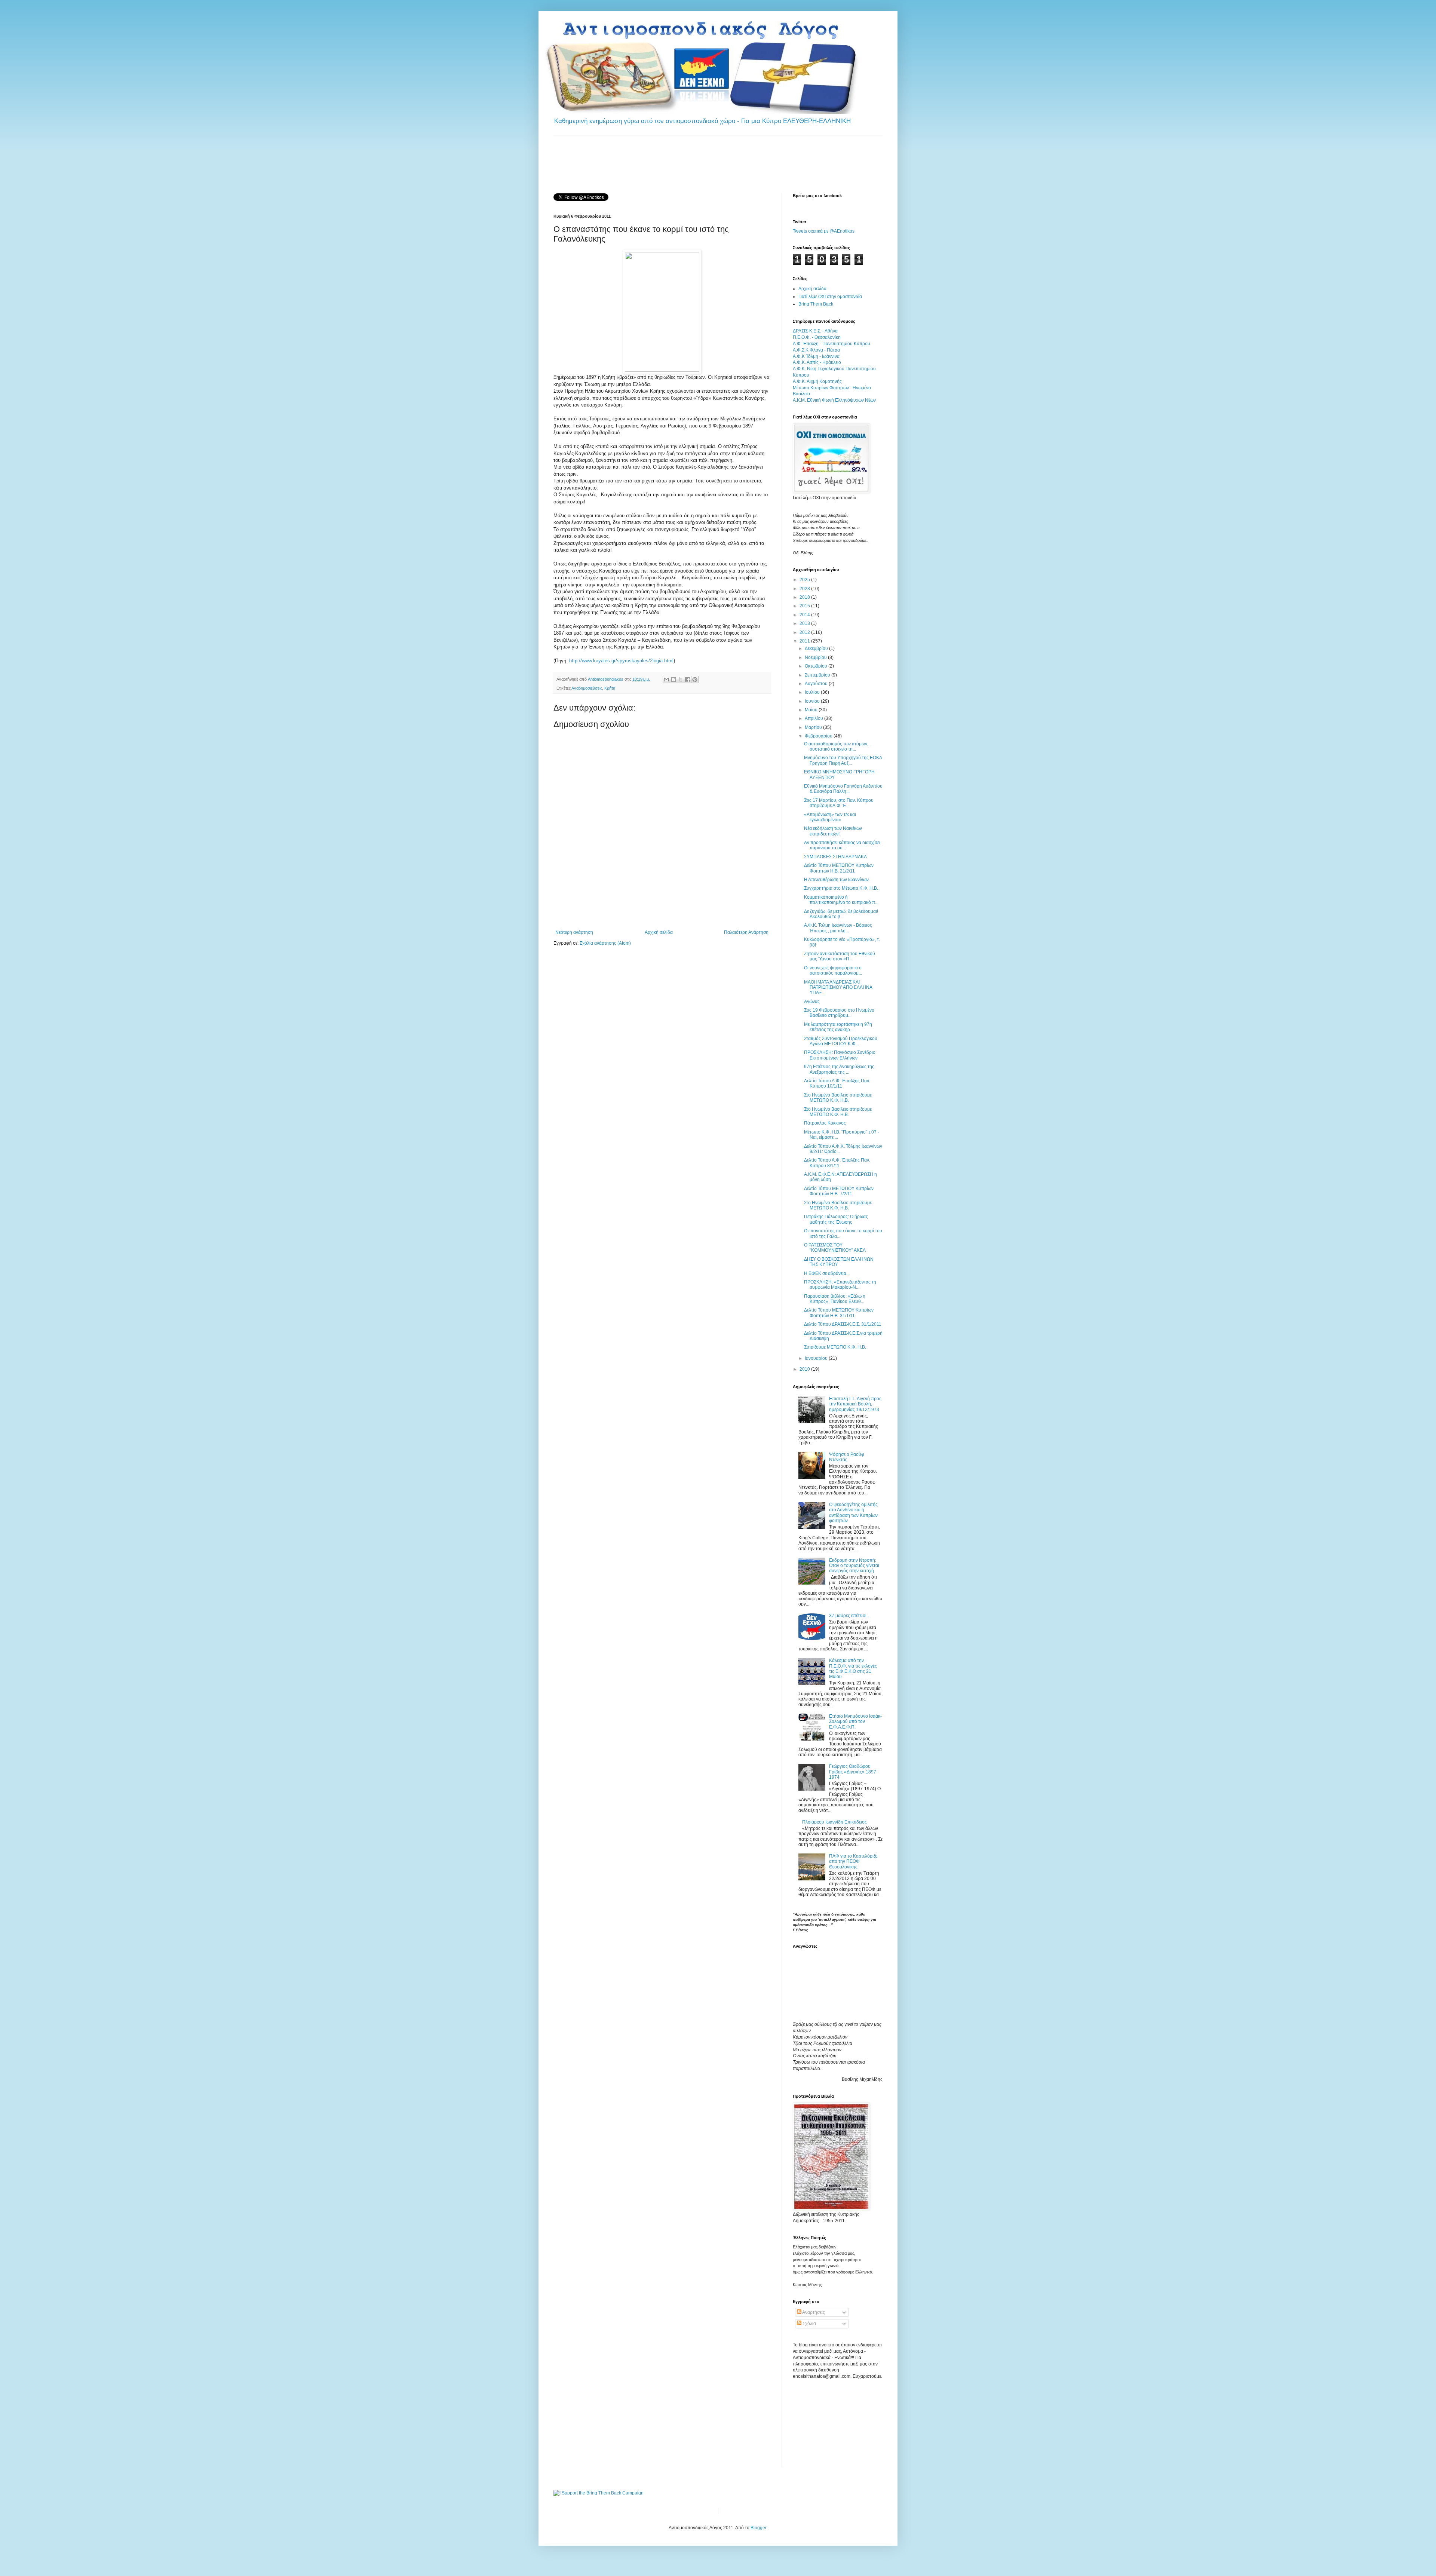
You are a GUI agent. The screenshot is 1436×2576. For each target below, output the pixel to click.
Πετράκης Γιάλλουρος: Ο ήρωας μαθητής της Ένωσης (836, 1219)
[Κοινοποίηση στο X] (681, 680)
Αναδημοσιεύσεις (587, 688)
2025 (805, 580)
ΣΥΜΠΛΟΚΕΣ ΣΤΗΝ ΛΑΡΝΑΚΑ (835, 857)
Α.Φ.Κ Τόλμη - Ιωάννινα (816, 356)
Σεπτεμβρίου (818, 675)
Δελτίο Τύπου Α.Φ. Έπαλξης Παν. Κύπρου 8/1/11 (837, 1163)
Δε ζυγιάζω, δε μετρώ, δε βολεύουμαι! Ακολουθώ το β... (841, 914)
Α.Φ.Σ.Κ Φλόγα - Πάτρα (816, 350)
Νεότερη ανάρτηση (574, 932)
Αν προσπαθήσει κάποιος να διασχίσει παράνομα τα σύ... (842, 845)
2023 (805, 589)
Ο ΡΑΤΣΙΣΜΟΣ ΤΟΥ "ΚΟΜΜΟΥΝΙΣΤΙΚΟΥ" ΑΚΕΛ (835, 1248)
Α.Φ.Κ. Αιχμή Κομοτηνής (817, 381)
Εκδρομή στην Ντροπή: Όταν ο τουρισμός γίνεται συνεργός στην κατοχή (854, 1566)
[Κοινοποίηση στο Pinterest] (695, 680)
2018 (805, 597)
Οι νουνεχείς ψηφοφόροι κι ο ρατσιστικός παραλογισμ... (833, 970)
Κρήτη (610, 688)
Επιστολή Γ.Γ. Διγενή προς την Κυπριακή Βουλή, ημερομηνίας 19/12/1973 (855, 1404)
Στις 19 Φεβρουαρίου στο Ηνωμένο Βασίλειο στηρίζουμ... (839, 1013)
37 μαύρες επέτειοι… (850, 1616)
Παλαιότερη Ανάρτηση (746, 932)
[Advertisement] (690, 163)
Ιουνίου (813, 701)
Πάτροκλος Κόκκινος (825, 1123)
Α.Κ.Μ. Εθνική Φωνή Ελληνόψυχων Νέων (834, 400)
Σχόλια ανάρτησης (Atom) (605, 943)
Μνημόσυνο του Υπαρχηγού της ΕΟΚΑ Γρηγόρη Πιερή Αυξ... (843, 760)
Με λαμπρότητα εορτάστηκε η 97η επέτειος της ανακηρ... (838, 1027)
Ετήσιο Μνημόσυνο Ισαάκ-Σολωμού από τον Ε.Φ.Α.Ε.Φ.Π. (855, 1722)
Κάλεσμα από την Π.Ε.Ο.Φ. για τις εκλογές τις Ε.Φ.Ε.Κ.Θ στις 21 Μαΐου (853, 1669)
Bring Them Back (816, 304)
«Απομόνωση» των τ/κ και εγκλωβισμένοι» (830, 817)
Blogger (758, 2528)
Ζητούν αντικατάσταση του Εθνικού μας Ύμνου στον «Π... (840, 956)
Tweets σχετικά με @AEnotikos (824, 231)
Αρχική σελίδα (659, 932)
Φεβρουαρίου (819, 736)
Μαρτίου (814, 727)
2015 (805, 606)
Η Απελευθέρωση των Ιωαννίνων (836, 880)
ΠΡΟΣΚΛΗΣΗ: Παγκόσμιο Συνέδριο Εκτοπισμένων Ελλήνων (840, 1055)
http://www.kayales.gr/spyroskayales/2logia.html (621, 661)
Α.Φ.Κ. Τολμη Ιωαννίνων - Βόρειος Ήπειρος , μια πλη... (838, 928)
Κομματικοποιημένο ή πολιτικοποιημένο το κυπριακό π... (841, 900)
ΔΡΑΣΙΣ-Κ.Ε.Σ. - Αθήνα (815, 331)
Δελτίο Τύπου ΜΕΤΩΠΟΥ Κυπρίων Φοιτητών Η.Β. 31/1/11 (839, 1313)
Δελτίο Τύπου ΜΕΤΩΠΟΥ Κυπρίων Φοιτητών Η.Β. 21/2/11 (839, 868)
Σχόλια (809, 2324)
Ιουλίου (813, 692)
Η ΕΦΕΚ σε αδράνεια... (827, 1273)
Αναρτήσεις (813, 2312)
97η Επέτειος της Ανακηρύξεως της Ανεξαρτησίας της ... (839, 1069)
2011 (805, 641)
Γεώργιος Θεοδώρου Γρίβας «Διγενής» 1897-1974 (853, 1772)
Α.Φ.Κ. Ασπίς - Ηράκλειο (817, 362)
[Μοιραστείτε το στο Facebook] (688, 680)
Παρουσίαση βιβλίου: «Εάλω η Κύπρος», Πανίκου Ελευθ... (835, 1299)
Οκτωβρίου (817, 666)
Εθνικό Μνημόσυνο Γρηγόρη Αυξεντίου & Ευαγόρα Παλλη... (843, 789)
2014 (805, 615)
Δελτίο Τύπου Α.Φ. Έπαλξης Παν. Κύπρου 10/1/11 (837, 1083)
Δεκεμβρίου (817, 648)
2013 (805, 623)
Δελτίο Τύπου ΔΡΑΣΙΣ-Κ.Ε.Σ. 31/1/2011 (843, 1324)
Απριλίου (814, 718)
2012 (805, 632)
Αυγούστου (817, 684)
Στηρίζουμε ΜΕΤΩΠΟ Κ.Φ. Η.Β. (835, 1347)
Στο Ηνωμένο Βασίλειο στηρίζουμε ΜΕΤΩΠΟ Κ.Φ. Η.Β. (838, 1098)
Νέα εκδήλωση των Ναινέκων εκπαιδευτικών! (833, 831)
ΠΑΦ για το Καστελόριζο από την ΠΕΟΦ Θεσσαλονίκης (853, 1862)
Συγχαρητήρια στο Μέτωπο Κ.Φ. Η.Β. (841, 888)
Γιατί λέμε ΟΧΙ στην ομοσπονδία (830, 297)
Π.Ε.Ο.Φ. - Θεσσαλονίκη (817, 337)
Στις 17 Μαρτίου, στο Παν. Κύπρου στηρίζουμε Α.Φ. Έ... (839, 803)
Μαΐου (812, 710)
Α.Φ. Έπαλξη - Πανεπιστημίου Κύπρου (831, 344)
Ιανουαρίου (817, 1358)
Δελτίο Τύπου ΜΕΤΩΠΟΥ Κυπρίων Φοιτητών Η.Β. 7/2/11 (839, 1191)
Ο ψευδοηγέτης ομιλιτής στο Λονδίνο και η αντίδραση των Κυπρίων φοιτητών (853, 1513)
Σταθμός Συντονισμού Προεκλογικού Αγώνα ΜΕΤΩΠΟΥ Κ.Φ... (841, 1041)
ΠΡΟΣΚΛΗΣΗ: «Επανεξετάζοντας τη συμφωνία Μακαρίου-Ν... (840, 1285)
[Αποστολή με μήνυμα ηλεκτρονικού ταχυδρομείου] (666, 680)
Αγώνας (812, 1002)
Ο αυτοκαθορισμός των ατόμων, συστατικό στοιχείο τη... (836, 746)
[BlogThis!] (673, 680)
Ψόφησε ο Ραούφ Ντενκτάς (847, 1457)
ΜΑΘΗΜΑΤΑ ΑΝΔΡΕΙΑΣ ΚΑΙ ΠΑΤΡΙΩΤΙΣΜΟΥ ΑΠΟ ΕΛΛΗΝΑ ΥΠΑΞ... (838, 988)
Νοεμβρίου (816, 657)
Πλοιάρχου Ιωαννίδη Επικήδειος (834, 1822)
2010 (805, 1369)
